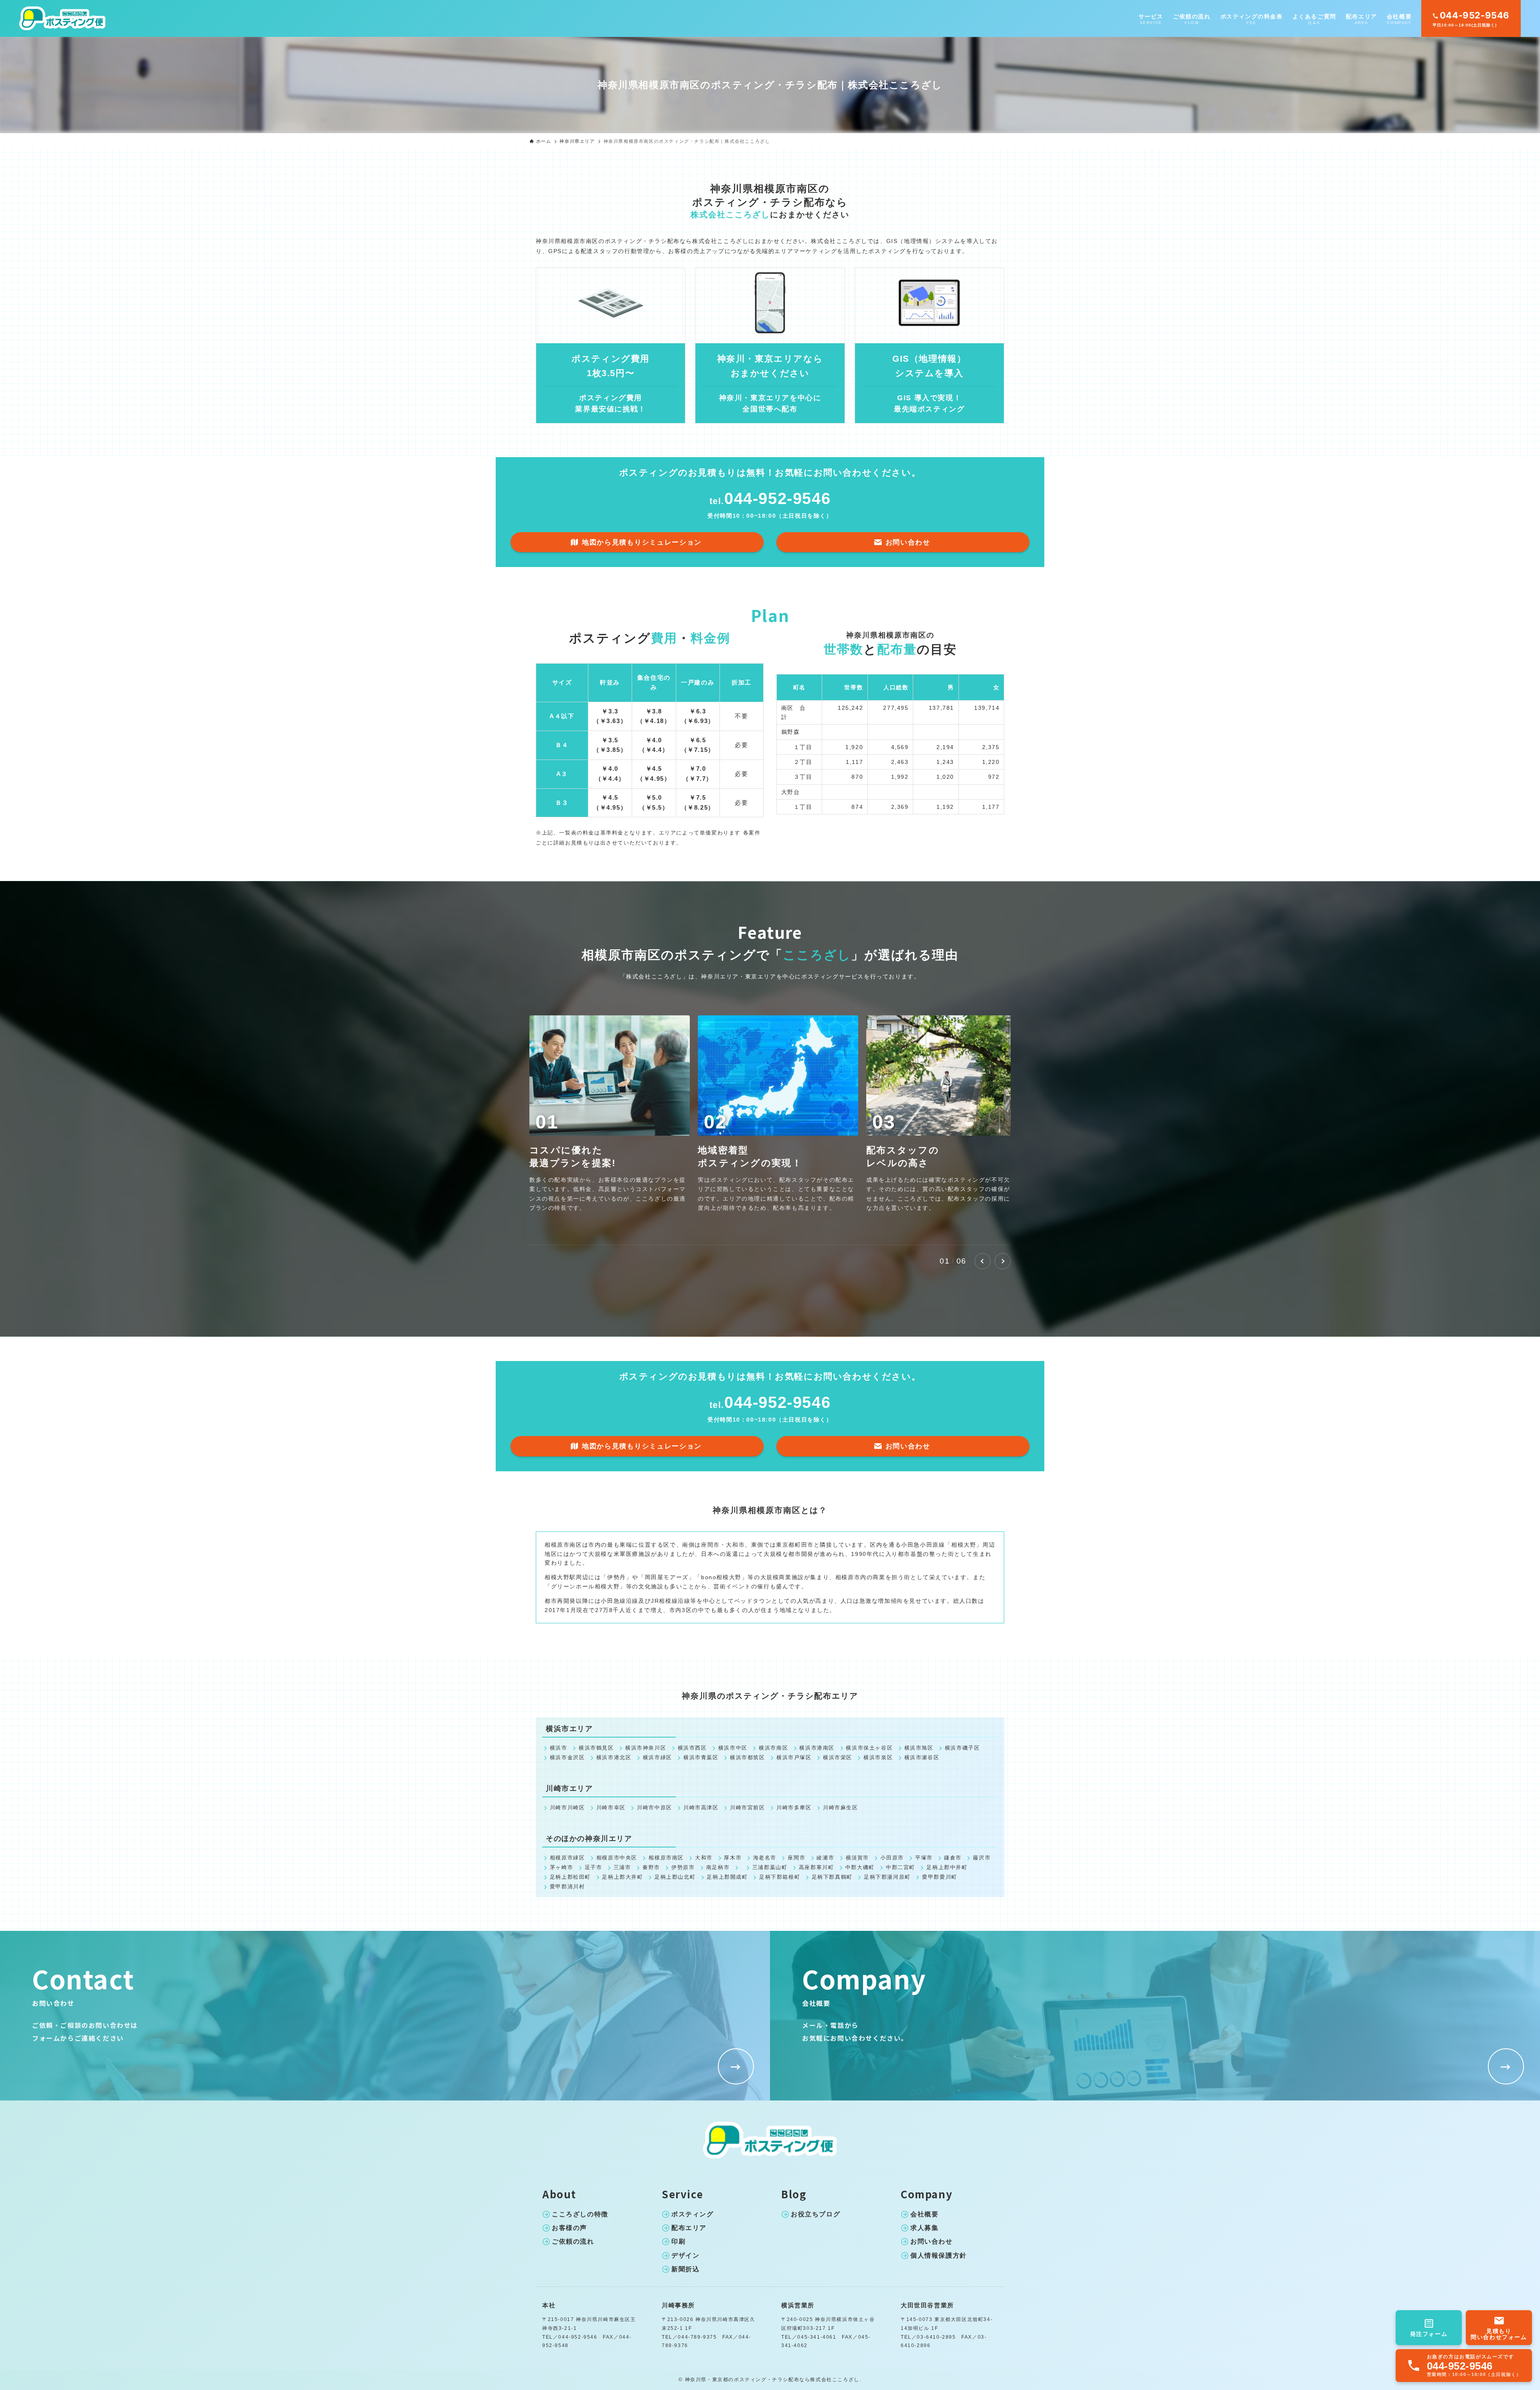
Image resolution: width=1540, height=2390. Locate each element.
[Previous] (983, 1261)
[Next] (1003, 1261)
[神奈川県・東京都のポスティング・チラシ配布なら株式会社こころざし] (63, 18)
